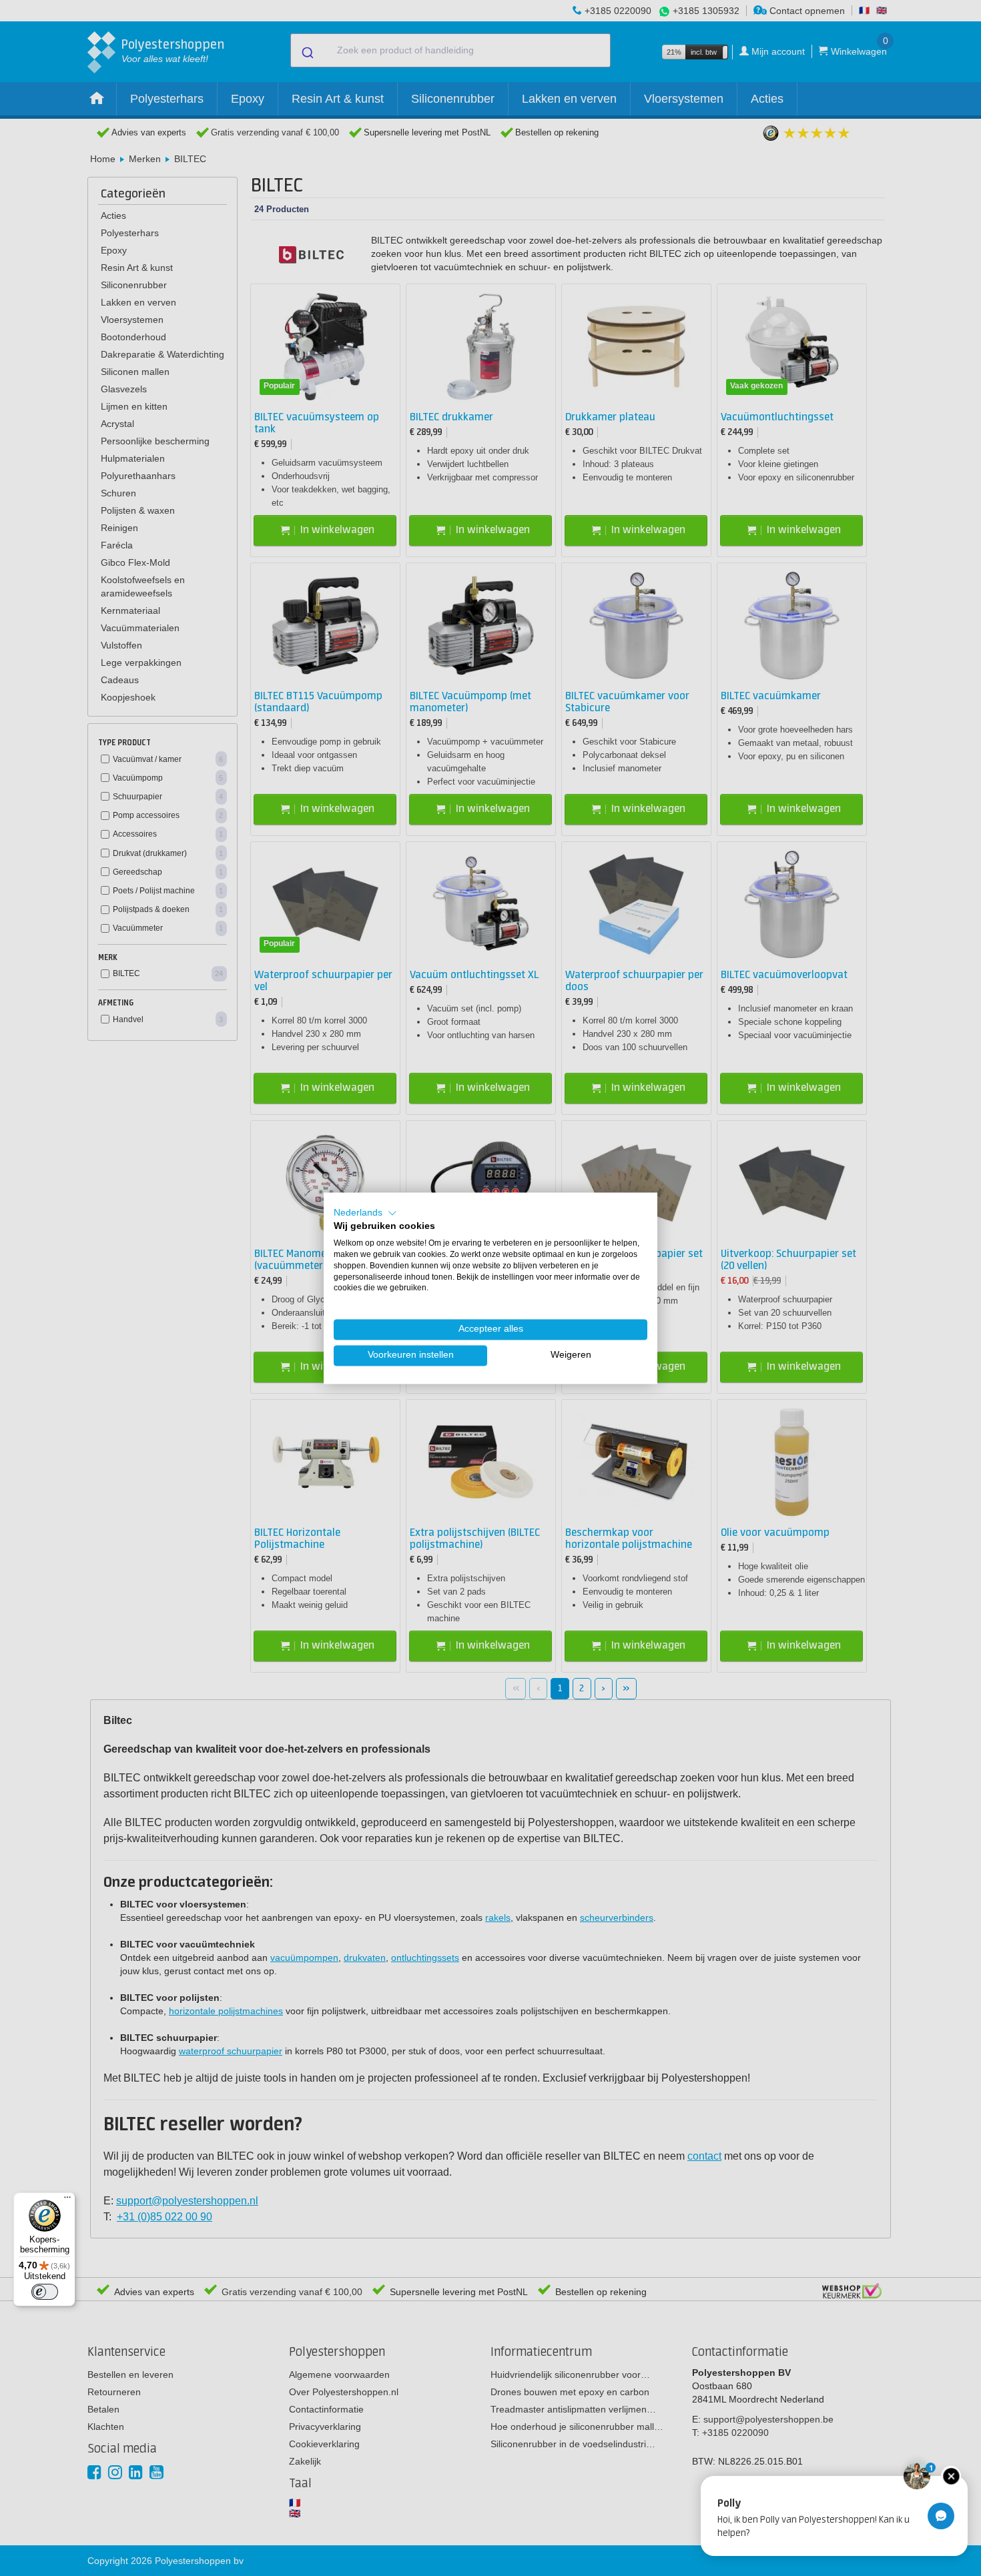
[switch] (45, 2292)
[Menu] (67, 2200)
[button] (365, 1213)
